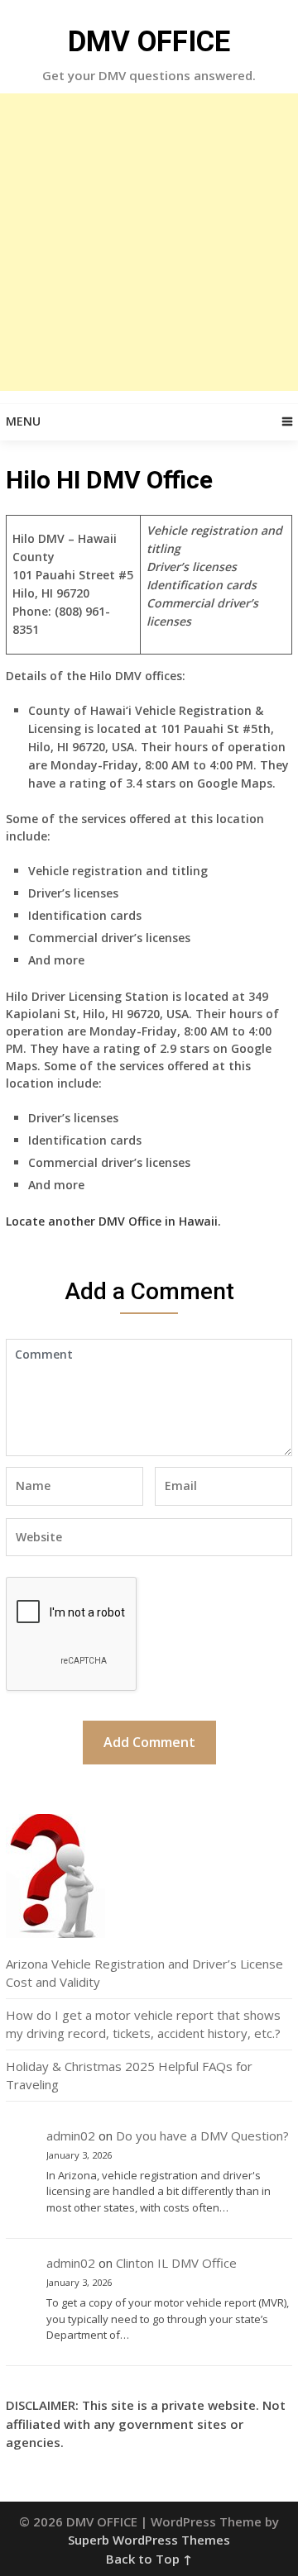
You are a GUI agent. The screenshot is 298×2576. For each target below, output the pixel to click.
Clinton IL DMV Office (176, 2263)
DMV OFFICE (149, 42)
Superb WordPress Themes (149, 2540)
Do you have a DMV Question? (202, 2136)
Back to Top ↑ (149, 2559)
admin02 (71, 2136)
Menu (23, 421)
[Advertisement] (149, 242)
